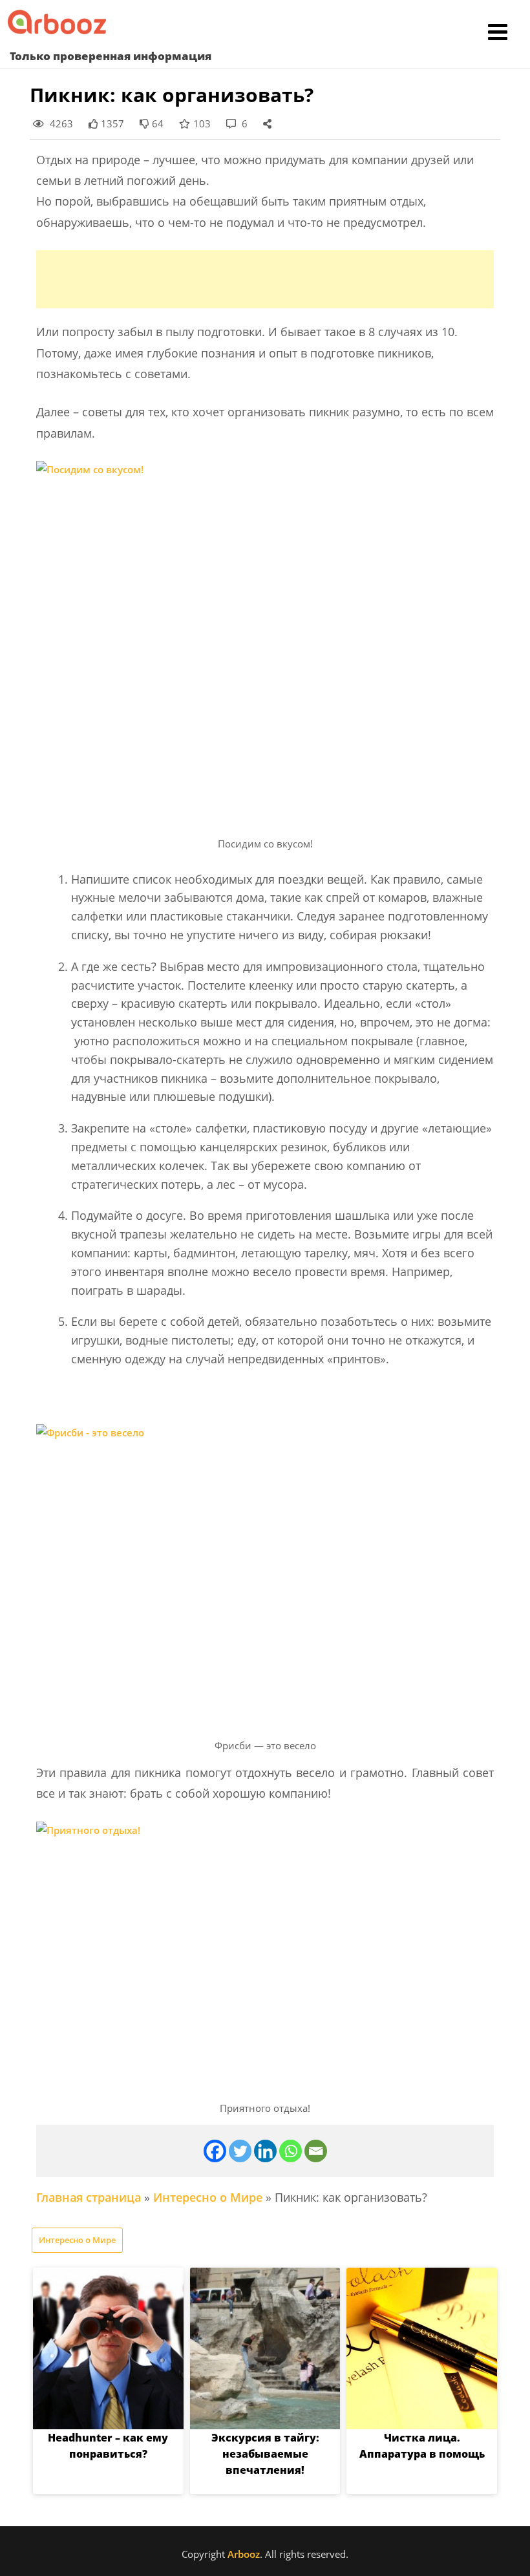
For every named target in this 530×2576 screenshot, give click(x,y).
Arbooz (244, 2554)
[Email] (316, 2151)
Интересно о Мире (208, 2197)
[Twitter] (240, 2151)
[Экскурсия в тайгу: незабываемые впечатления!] (265, 2348)
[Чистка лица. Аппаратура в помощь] (422, 2348)
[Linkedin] (265, 2151)
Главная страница (89, 2197)
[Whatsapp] (291, 2151)
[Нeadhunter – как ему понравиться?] (108, 2348)
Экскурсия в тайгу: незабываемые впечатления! (265, 2454)
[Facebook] (215, 2151)
